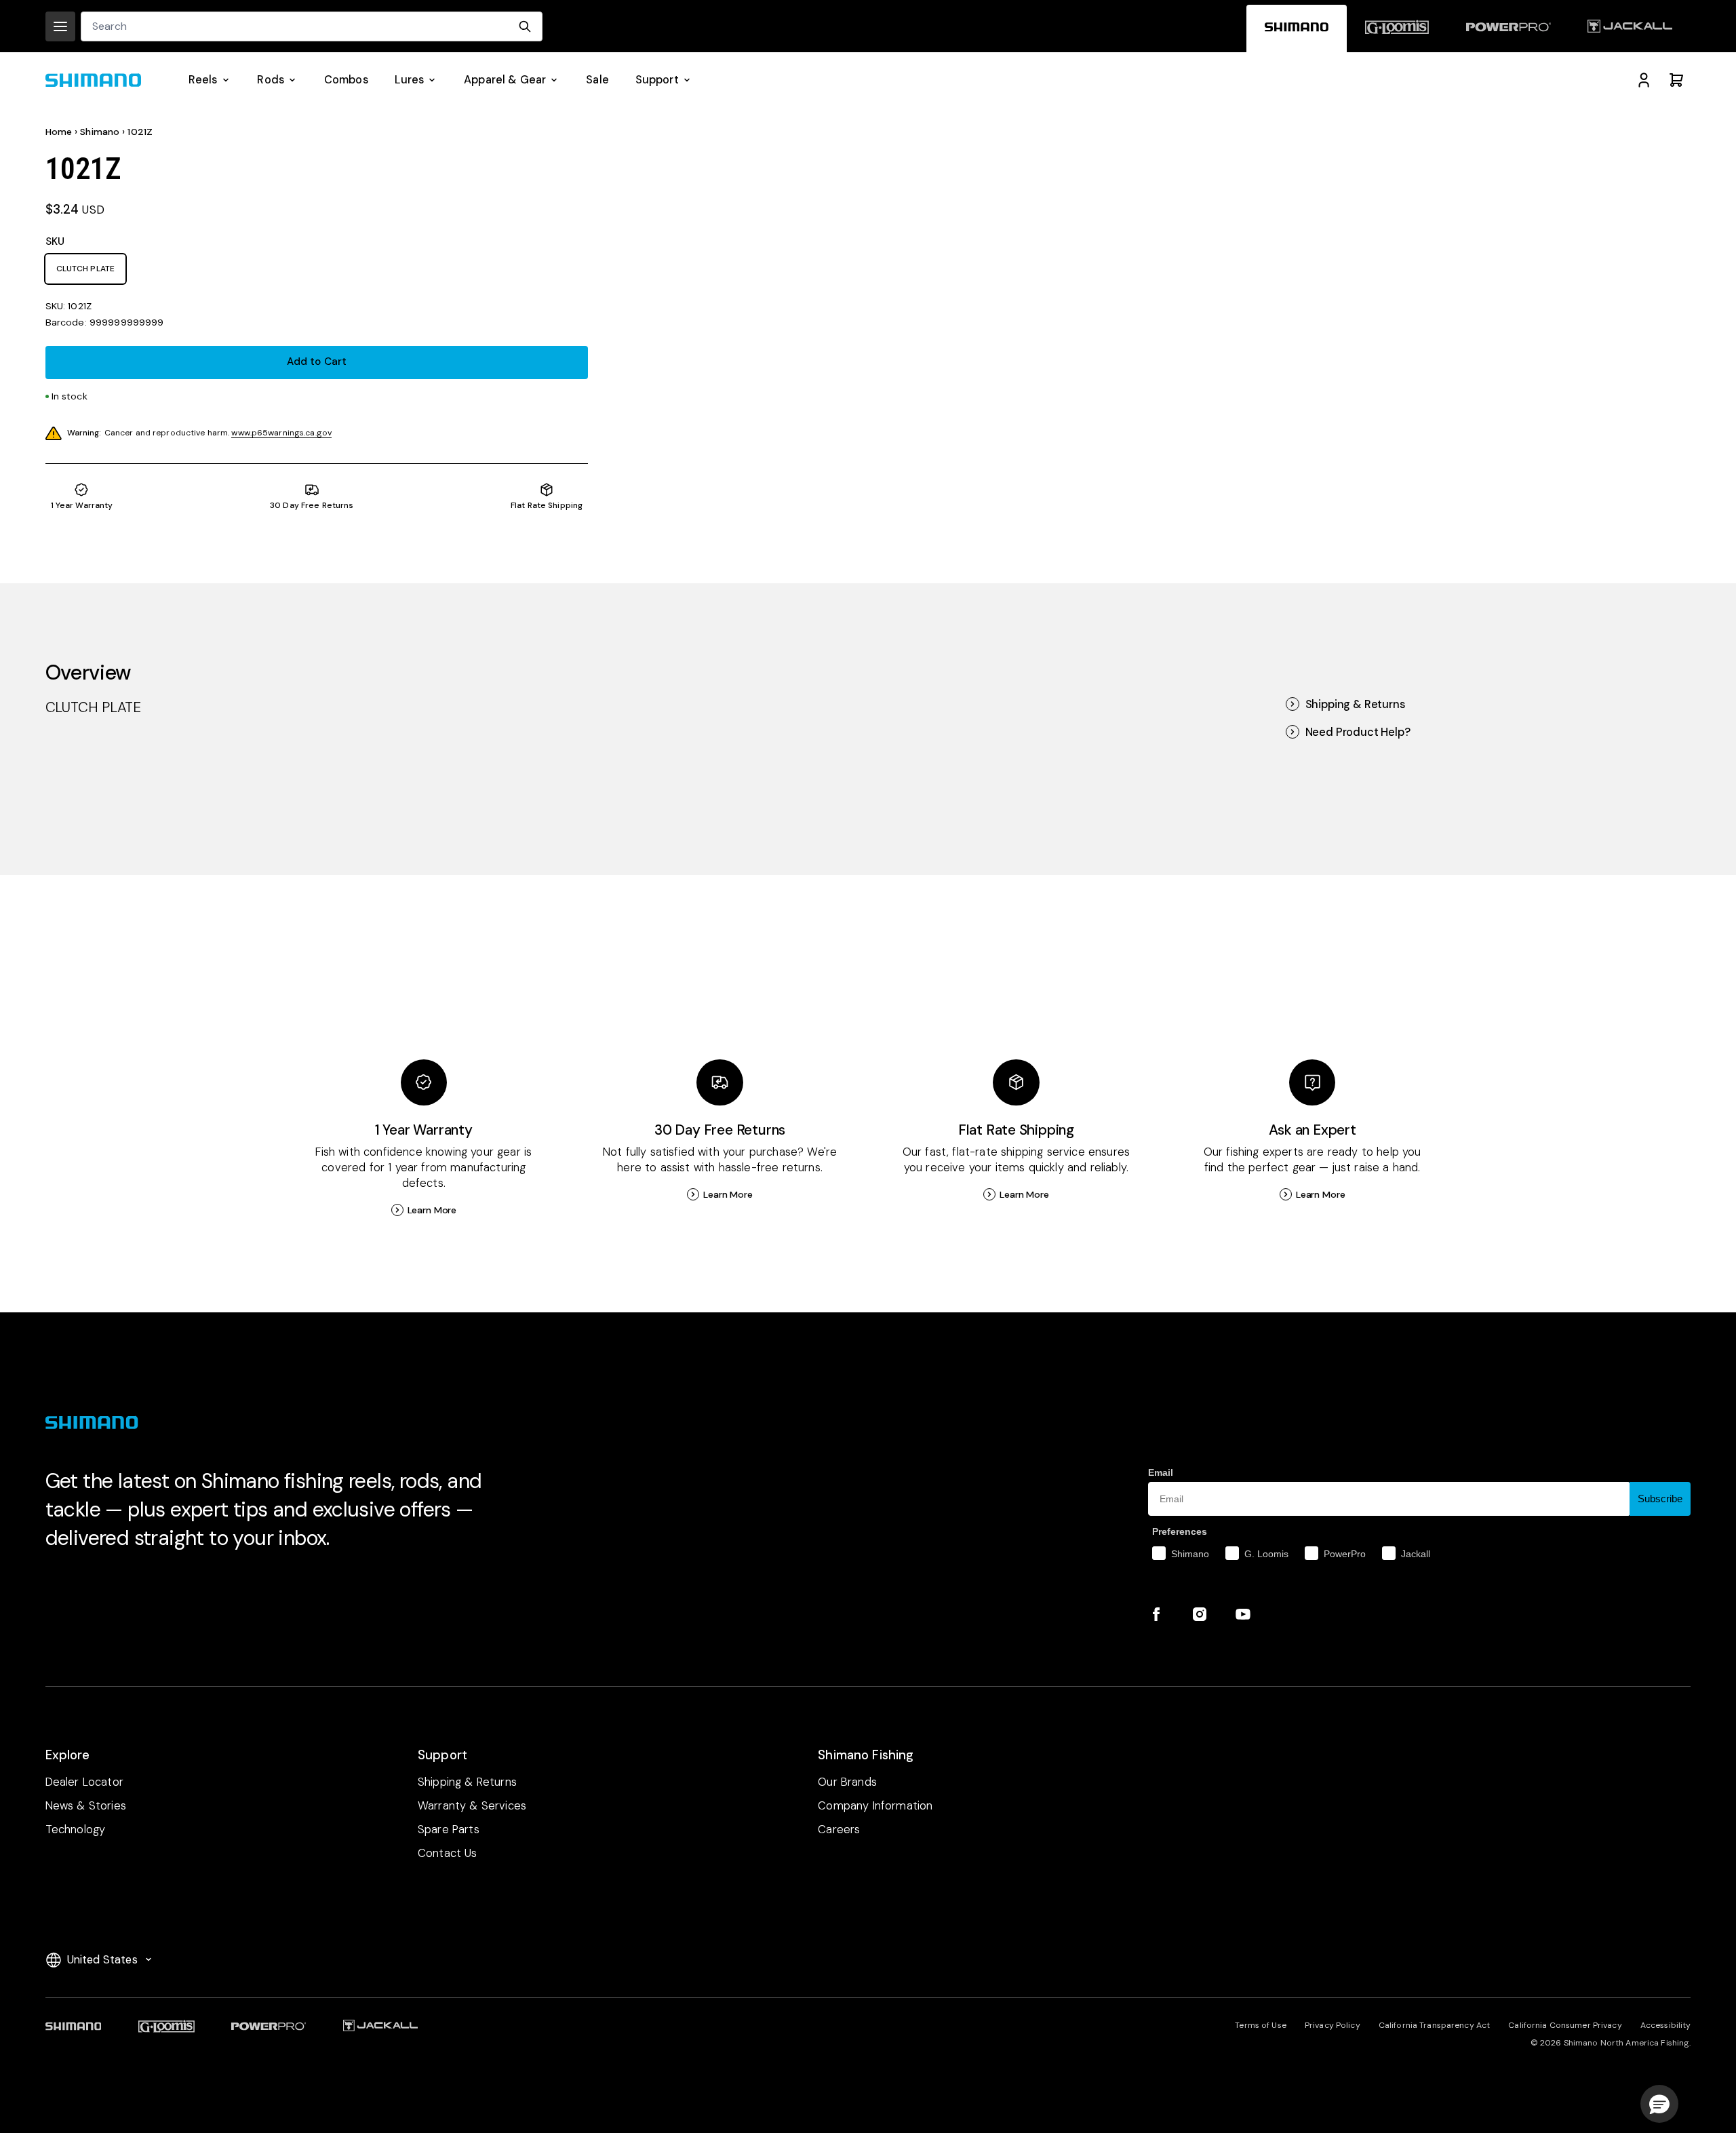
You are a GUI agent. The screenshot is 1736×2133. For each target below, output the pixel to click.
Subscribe (1660, 1499)
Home (59, 132)
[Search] (525, 26)
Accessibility (1666, 2025)
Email (1161, 1472)
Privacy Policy (1333, 2025)
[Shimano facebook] (1156, 1614)
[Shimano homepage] (1297, 28)
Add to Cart (317, 361)
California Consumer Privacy (1565, 2025)
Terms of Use (1260, 2025)
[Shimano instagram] (1200, 1614)
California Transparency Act (1434, 2025)
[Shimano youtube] (1243, 1614)
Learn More (432, 1210)
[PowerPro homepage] (1508, 28)
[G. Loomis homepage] (1397, 28)
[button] (1659, 2104)
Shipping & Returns (1355, 704)
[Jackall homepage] (1630, 28)
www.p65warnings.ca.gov (281, 433)
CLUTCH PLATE (85, 269)
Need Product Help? (1358, 732)
